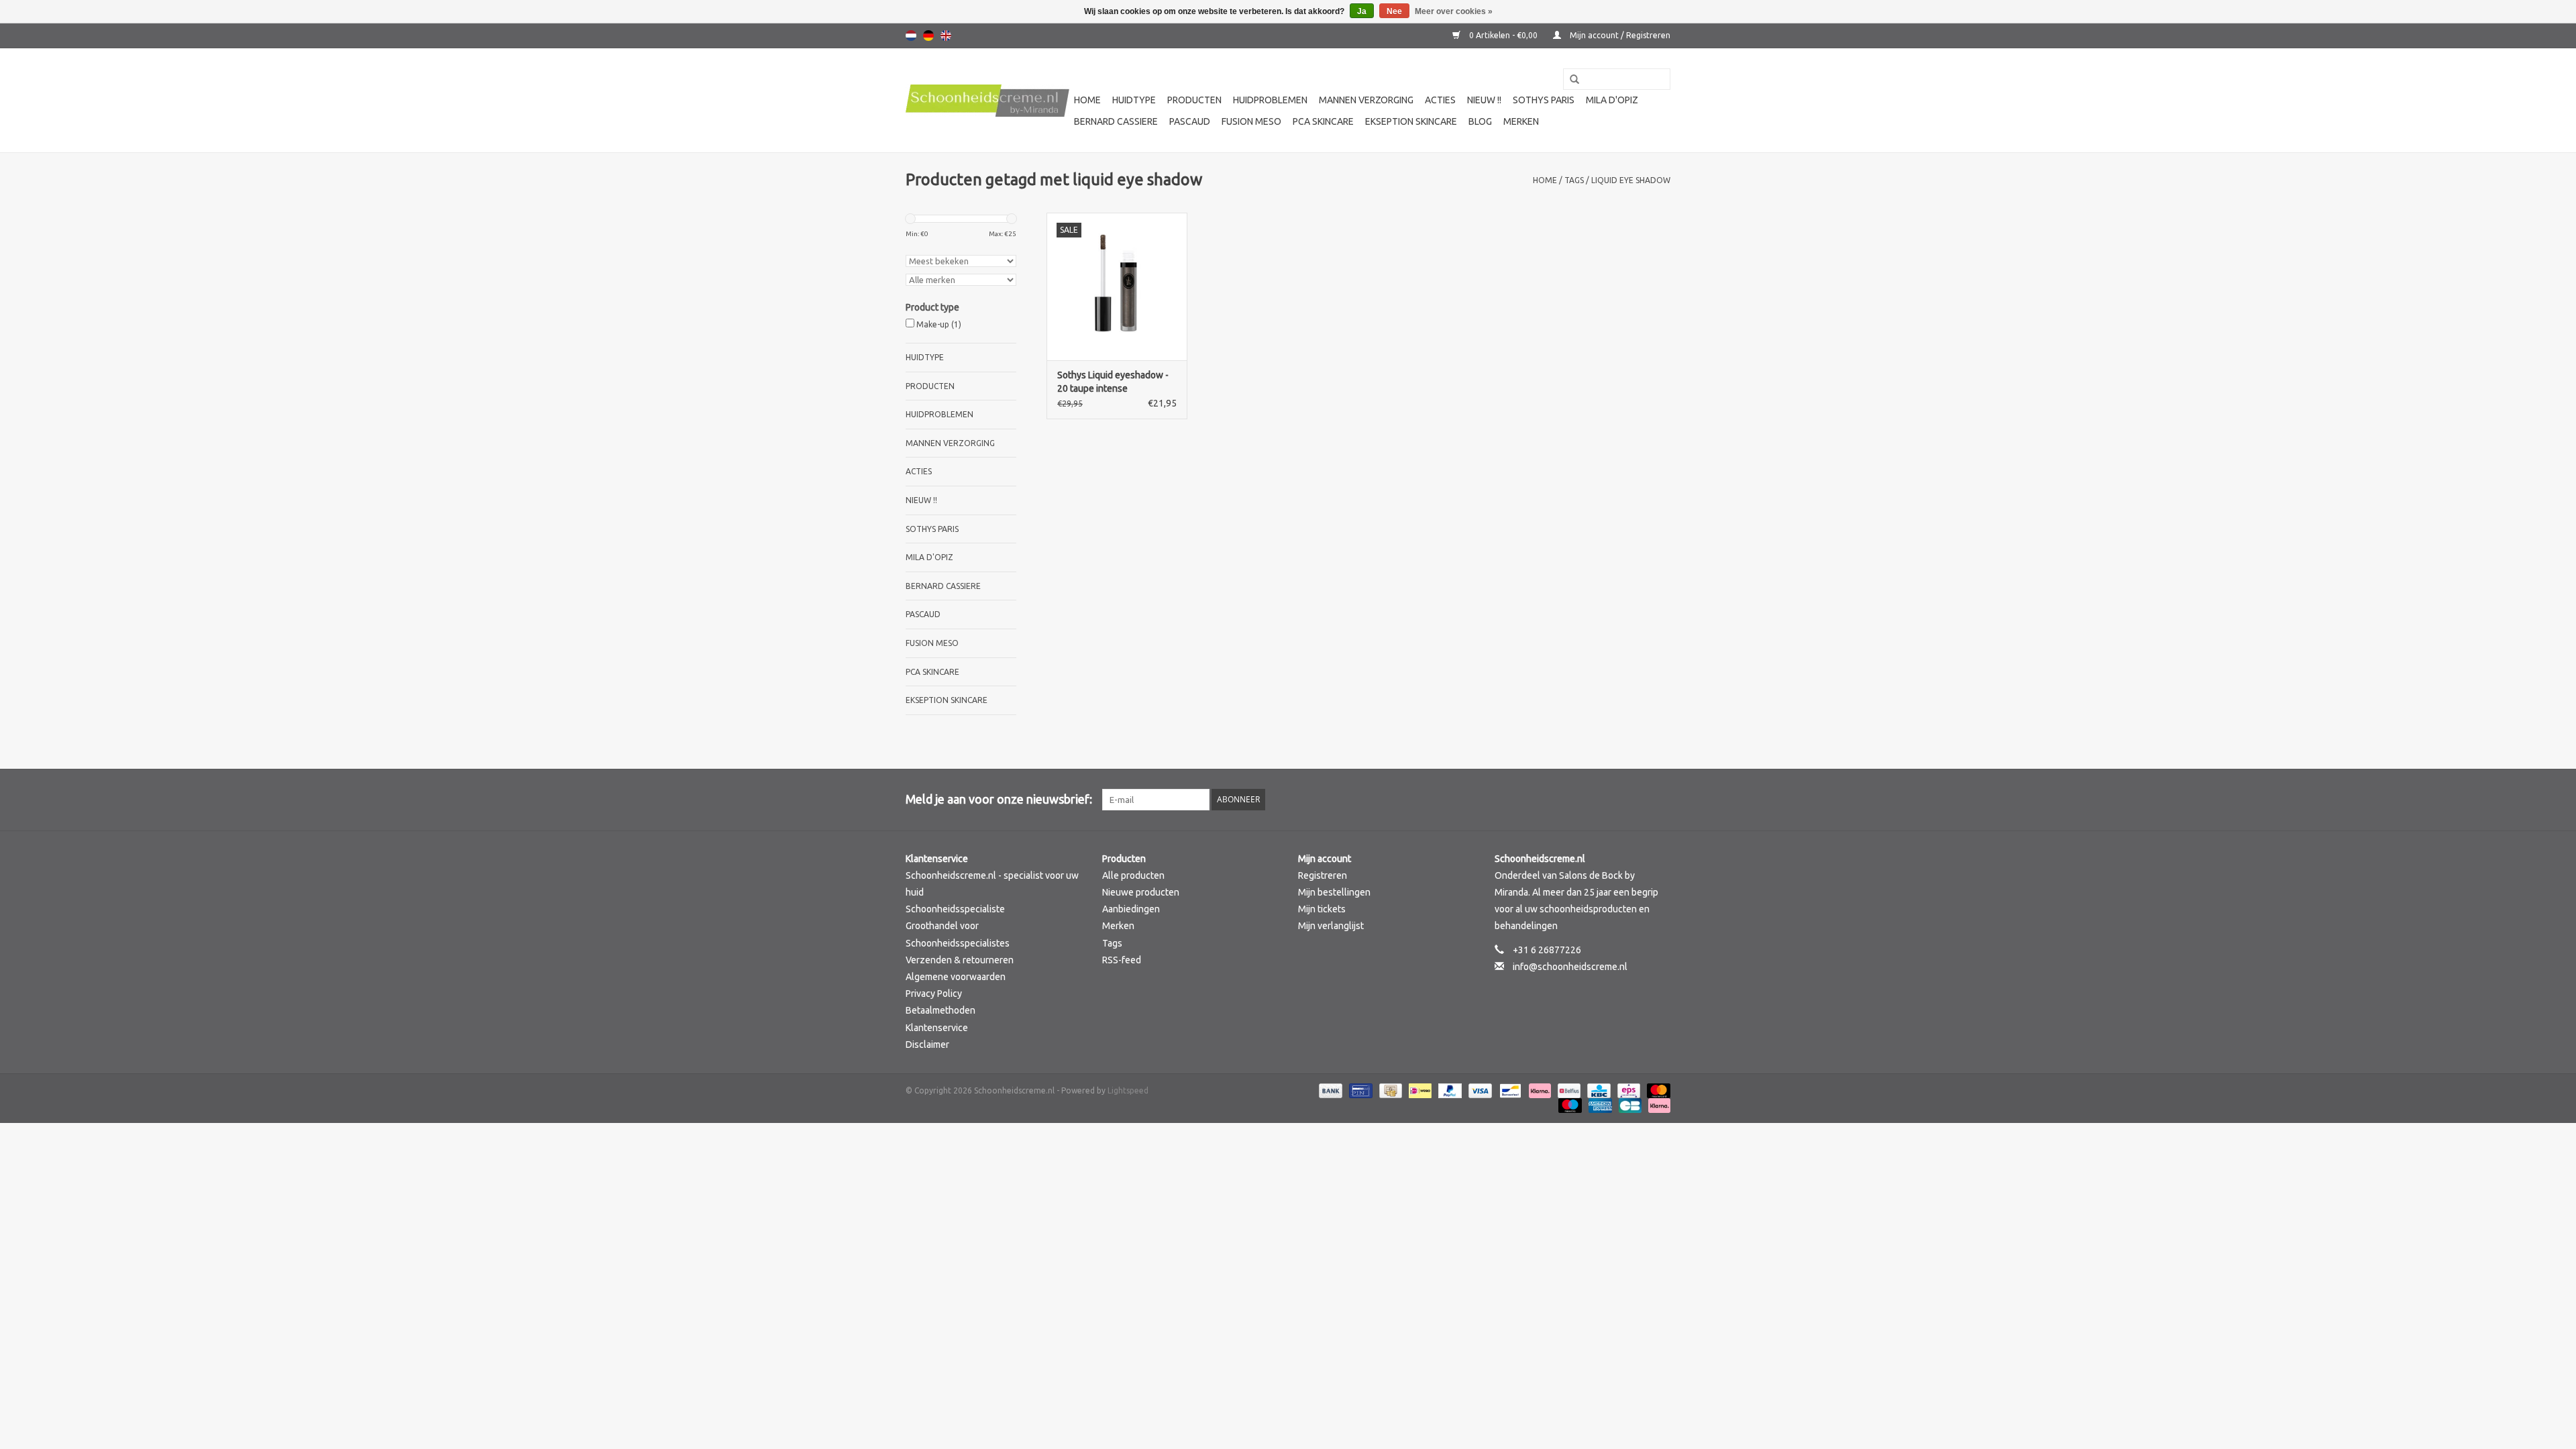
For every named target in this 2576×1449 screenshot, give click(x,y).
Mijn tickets (1322, 909)
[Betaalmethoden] (1329, 1090)
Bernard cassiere (1116, 121)
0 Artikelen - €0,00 (1503, 35)
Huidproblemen (1270, 100)
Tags (1574, 180)
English (946, 36)
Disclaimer (927, 1044)
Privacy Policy (934, 994)
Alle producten (1133, 875)
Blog (1480, 121)
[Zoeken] (1570, 80)
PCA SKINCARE (1323, 121)
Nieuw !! (1484, 100)
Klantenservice (937, 1028)
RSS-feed (1122, 960)
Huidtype (1134, 100)
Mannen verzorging (1366, 100)
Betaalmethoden (941, 1010)
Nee (1394, 11)
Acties (1440, 100)
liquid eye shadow (1631, 180)
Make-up (939, 324)
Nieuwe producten (1141, 892)
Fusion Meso (1251, 121)
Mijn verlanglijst (1331, 926)
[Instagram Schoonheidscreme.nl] (1660, 800)
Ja (1362, 11)
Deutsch (928, 36)
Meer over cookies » (1454, 11)
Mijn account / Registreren (1619, 35)
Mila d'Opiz (1612, 100)
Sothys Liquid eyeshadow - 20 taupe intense (1113, 382)
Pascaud (1190, 121)
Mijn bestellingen (1334, 892)
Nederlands (911, 36)
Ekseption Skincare (1411, 121)
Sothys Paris (1544, 100)
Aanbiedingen (1131, 909)
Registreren (1323, 875)
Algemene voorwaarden (956, 977)
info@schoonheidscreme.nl (1570, 967)
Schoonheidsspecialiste (955, 909)
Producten (1194, 100)
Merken (1521, 121)
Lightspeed (1128, 1090)
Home (1087, 100)
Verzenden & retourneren (960, 960)
